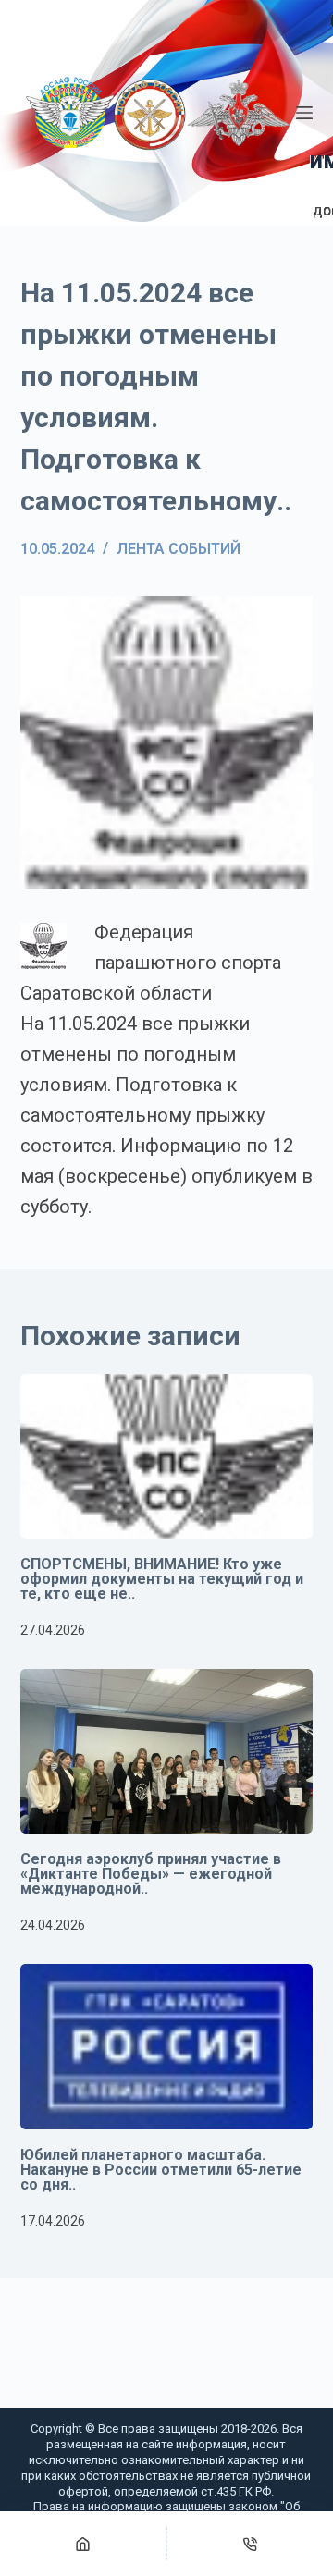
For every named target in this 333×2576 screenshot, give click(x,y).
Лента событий (179, 549)
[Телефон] (251, 2544)
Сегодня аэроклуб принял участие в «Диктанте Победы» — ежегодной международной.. (151, 1874)
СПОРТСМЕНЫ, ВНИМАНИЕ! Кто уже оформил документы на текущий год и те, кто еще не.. (162, 1579)
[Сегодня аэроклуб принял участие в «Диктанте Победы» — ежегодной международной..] (167, 1751)
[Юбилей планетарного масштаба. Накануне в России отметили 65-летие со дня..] (167, 2046)
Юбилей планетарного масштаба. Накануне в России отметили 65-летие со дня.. (161, 2170)
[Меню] (304, 113)
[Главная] (83, 2544)
